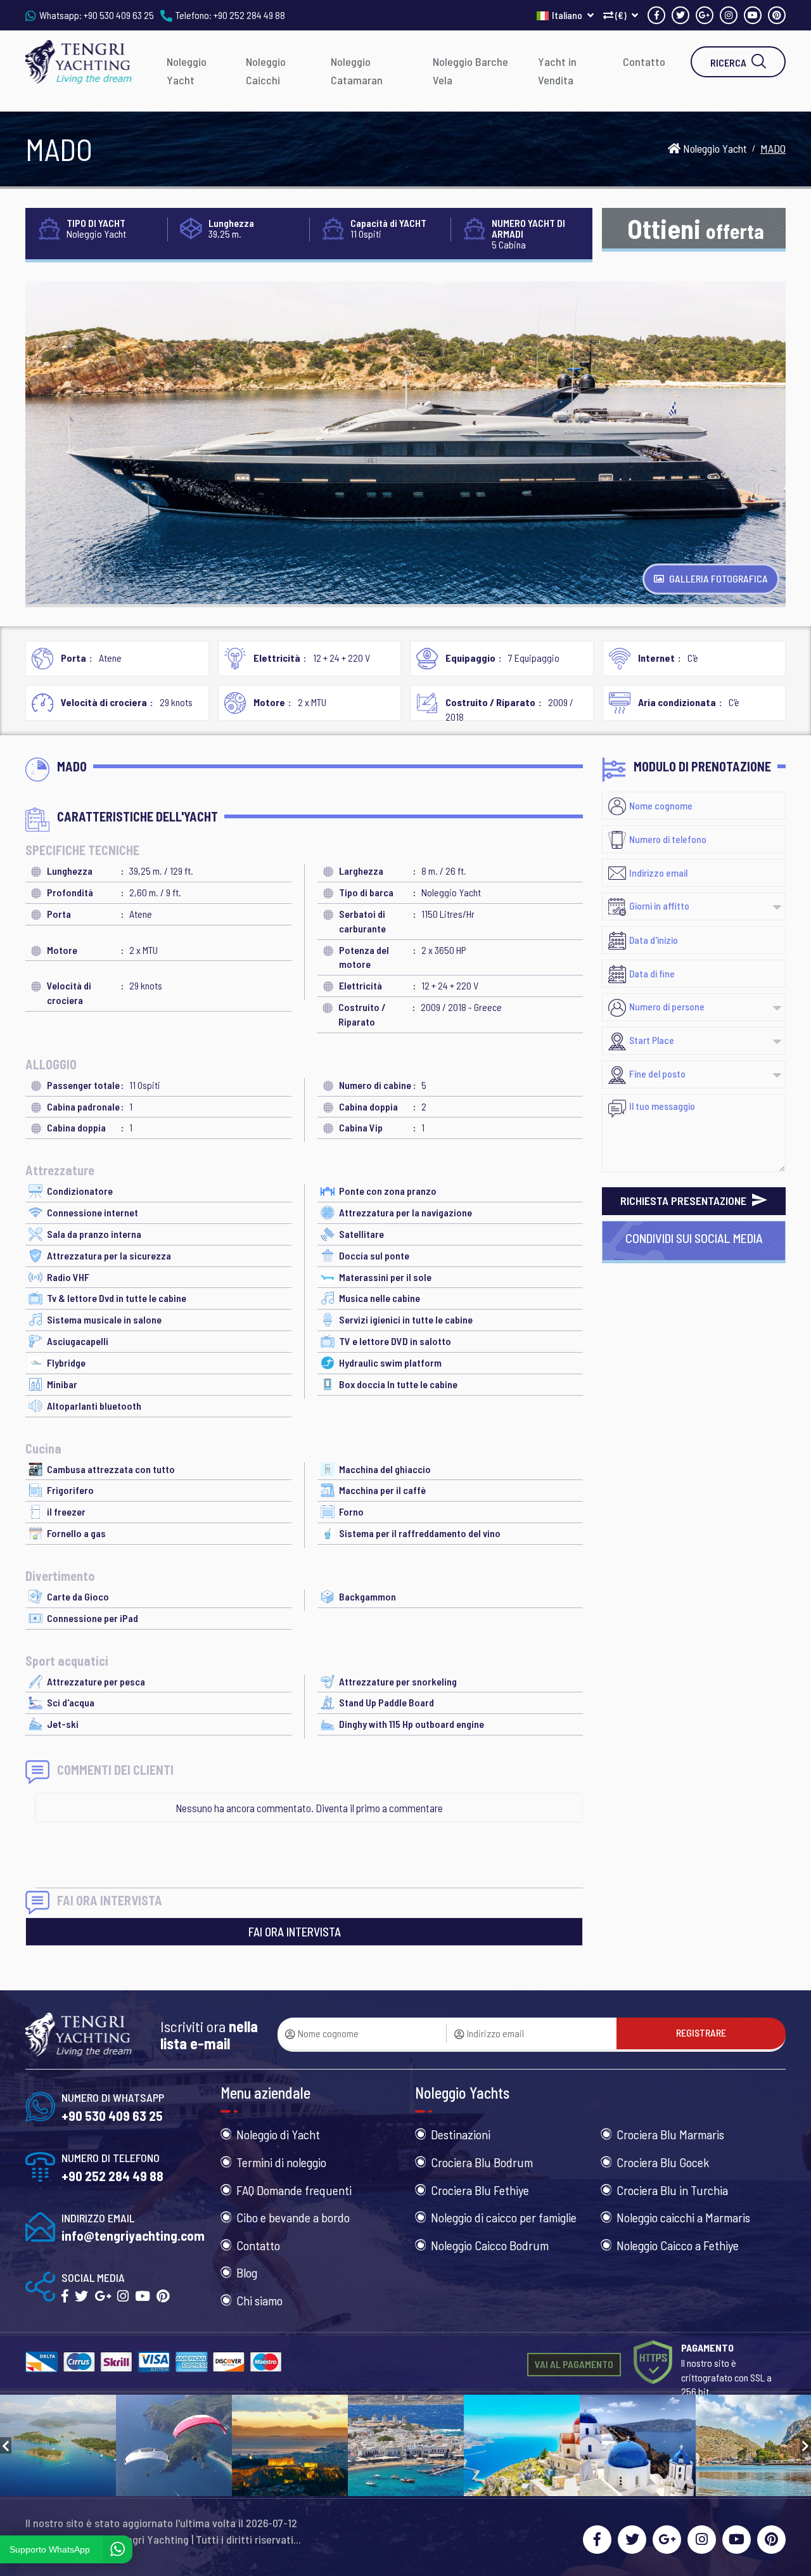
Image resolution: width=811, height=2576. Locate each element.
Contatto (644, 61)
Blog (247, 2272)
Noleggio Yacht (187, 71)
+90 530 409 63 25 (119, 15)
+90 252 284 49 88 (249, 15)
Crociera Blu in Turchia (672, 2190)
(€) (621, 15)
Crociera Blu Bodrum (482, 2162)
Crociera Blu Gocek (663, 2162)
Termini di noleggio (281, 2162)
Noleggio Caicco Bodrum (490, 2245)
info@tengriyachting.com (133, 2235)
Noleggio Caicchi (266, 71)
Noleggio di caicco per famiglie (504, 2217)
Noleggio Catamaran (357, 71)
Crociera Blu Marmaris (670, 2134)
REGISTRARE (701, 2032)
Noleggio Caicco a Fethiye (678, 2245)
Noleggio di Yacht (278, 2134)
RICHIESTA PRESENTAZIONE (685, 1201)
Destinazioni (461, 2134)
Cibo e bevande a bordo (293, 2217)
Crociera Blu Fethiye (480, 2190)
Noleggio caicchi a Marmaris (683, 2217)
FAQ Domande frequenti (294, 2190)
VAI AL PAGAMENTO (574, 2364)
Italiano (568, 15)
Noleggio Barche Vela (470, 71)
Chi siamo (259, 2300)
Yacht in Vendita (557, 71)
